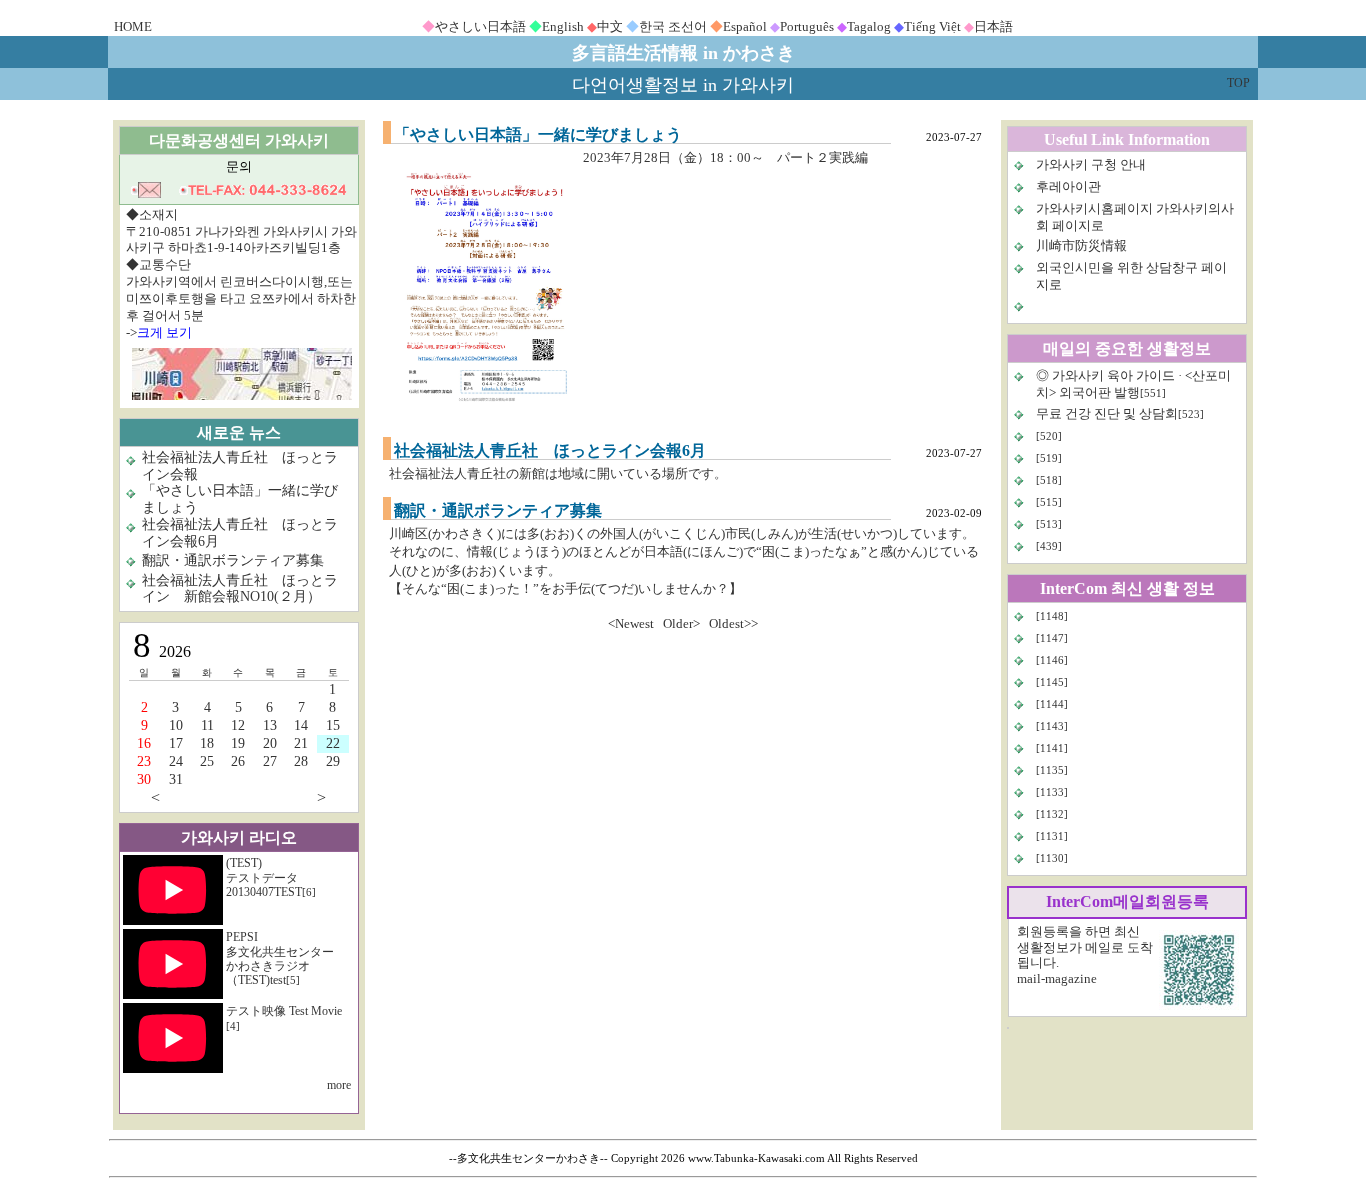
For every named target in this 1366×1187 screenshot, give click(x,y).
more (339, 1085)
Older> (681, 623)
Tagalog (869, 26)
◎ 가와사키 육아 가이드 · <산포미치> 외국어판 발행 (1133, 384)
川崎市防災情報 (1081, 245)
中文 (610, 26)
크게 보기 (164, 332)
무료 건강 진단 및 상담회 (1107, 413)
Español (745, 26)
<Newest (631, 623)
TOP (1238, 83)
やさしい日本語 (480, 26)
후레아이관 (1068, 186)
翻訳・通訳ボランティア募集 (233, 560)
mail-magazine (1057, 978)
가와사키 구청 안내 (1091, 164)
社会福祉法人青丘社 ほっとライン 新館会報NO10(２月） (240, 589)
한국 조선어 (673, 26)
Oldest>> (733, 623)
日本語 (993, 26)
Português (807, 26)
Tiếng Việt (932, 26)
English (563, 26)
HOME (133, 26)
